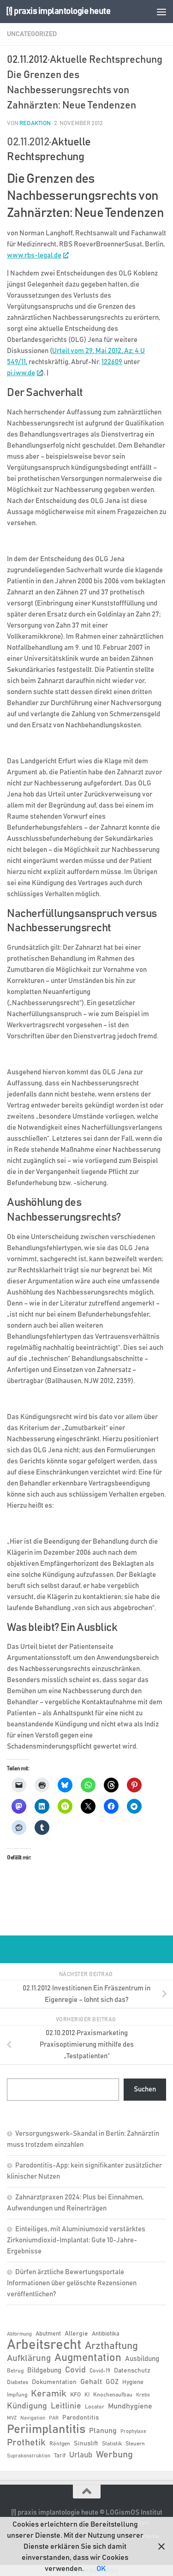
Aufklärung (29, 2358)
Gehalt (91, 2382)
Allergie (76, 2334)
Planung (103, 2431)
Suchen (145, 2089)
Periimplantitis (46, 2429)
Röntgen (60, 2444)
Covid (75, 2370)
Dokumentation (54, 2382)
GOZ (112, 2382)
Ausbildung (142, 2359)
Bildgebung (44, 2370)
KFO (75, 2395)
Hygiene (133, 2382)
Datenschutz (132, 2371)
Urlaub (81, 2455)
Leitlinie (66, 2406)
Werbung (114, 2455)
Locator (95, 2407)
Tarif (60, 2456)
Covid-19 (100, 2371)
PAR (54, 2418)
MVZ (12, 2418)
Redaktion (35, 123)
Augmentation (88, 2358)
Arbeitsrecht (44, 2345)
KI (87, 2395)
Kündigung (27, 2406)
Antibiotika (106, 2334)
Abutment (48, 2334)
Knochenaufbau (113, 2395)
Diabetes (18, 2382)
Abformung (19, 2334)
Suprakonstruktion (29, 2456)
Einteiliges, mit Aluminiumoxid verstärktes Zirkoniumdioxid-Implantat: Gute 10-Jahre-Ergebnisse (76, 2240)
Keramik (49, 2394)
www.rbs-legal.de (34, 255)
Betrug (15, 2371)
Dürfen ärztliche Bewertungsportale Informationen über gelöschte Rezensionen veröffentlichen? (72, 2283)
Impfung (17, 2395)
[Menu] (161, 12)
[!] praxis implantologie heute (58, 11)
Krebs (143, 2395)
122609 (112, 362)
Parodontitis (81, 2418)
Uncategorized (32, 34)
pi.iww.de (21, 373)
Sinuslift (86, 2444)
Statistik (112, 2444)
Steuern (135, 2444)
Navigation (33, 2418)
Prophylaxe (133, 2432)
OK (101, 2569)
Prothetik (26, 2443)
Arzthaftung (111, 2346)
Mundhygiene (130, 2406)
